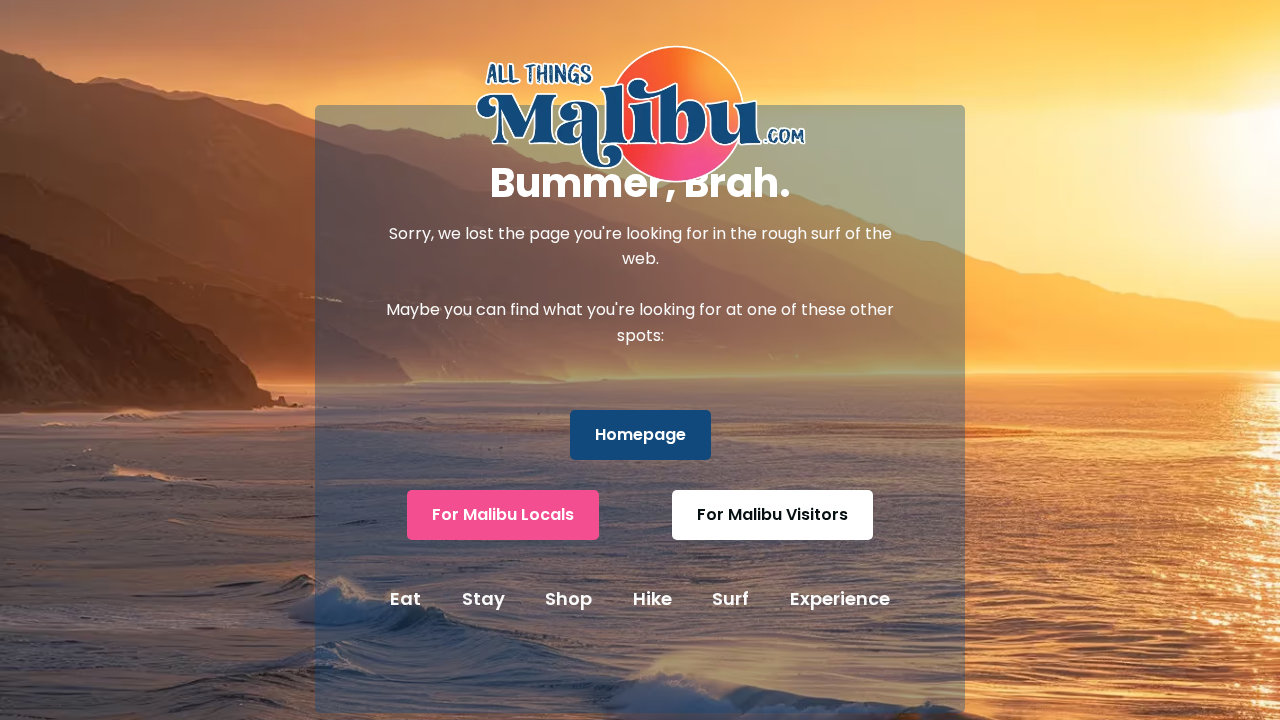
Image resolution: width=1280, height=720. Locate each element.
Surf (730, 598)
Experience (840, 598)
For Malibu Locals (503, 514)
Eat (405, 598)
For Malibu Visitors (772, 514)
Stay (483, 598)
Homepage (640, 434)
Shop (568, 598)
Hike (652, 598)
